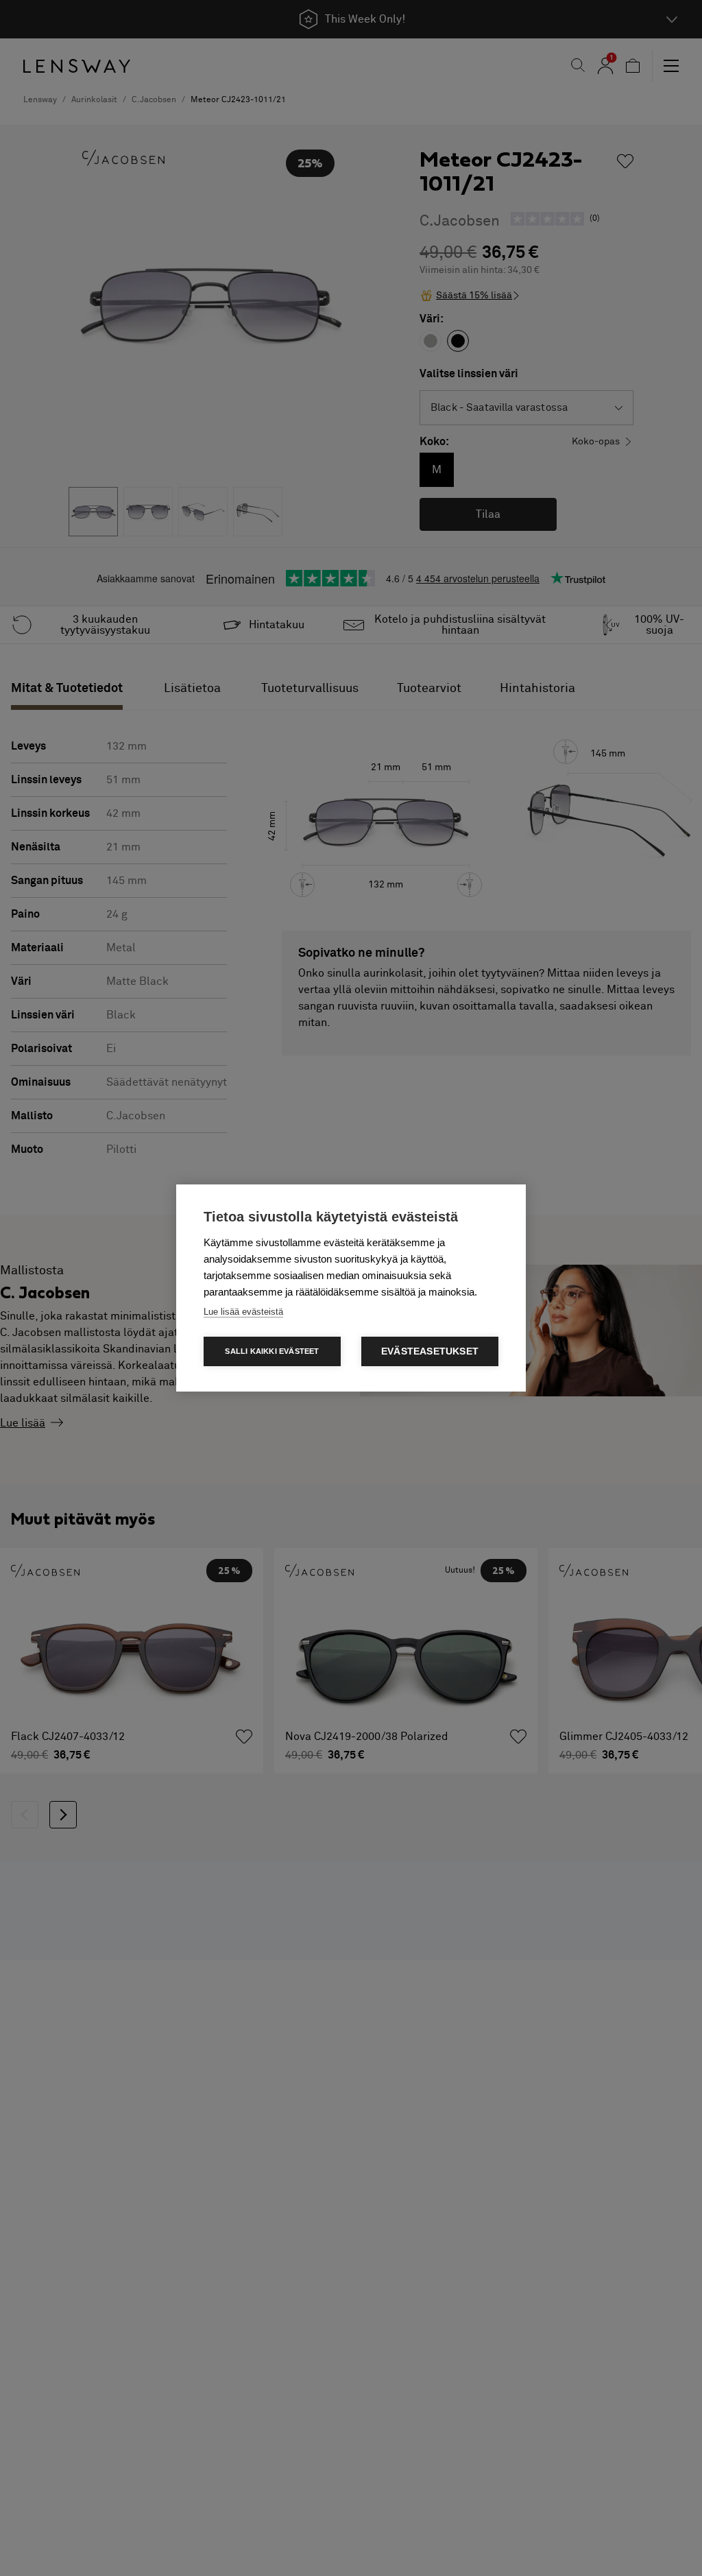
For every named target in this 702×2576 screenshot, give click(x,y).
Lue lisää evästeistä (243, 1312)
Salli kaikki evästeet (272, 1351)
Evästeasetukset (430, 1351)
